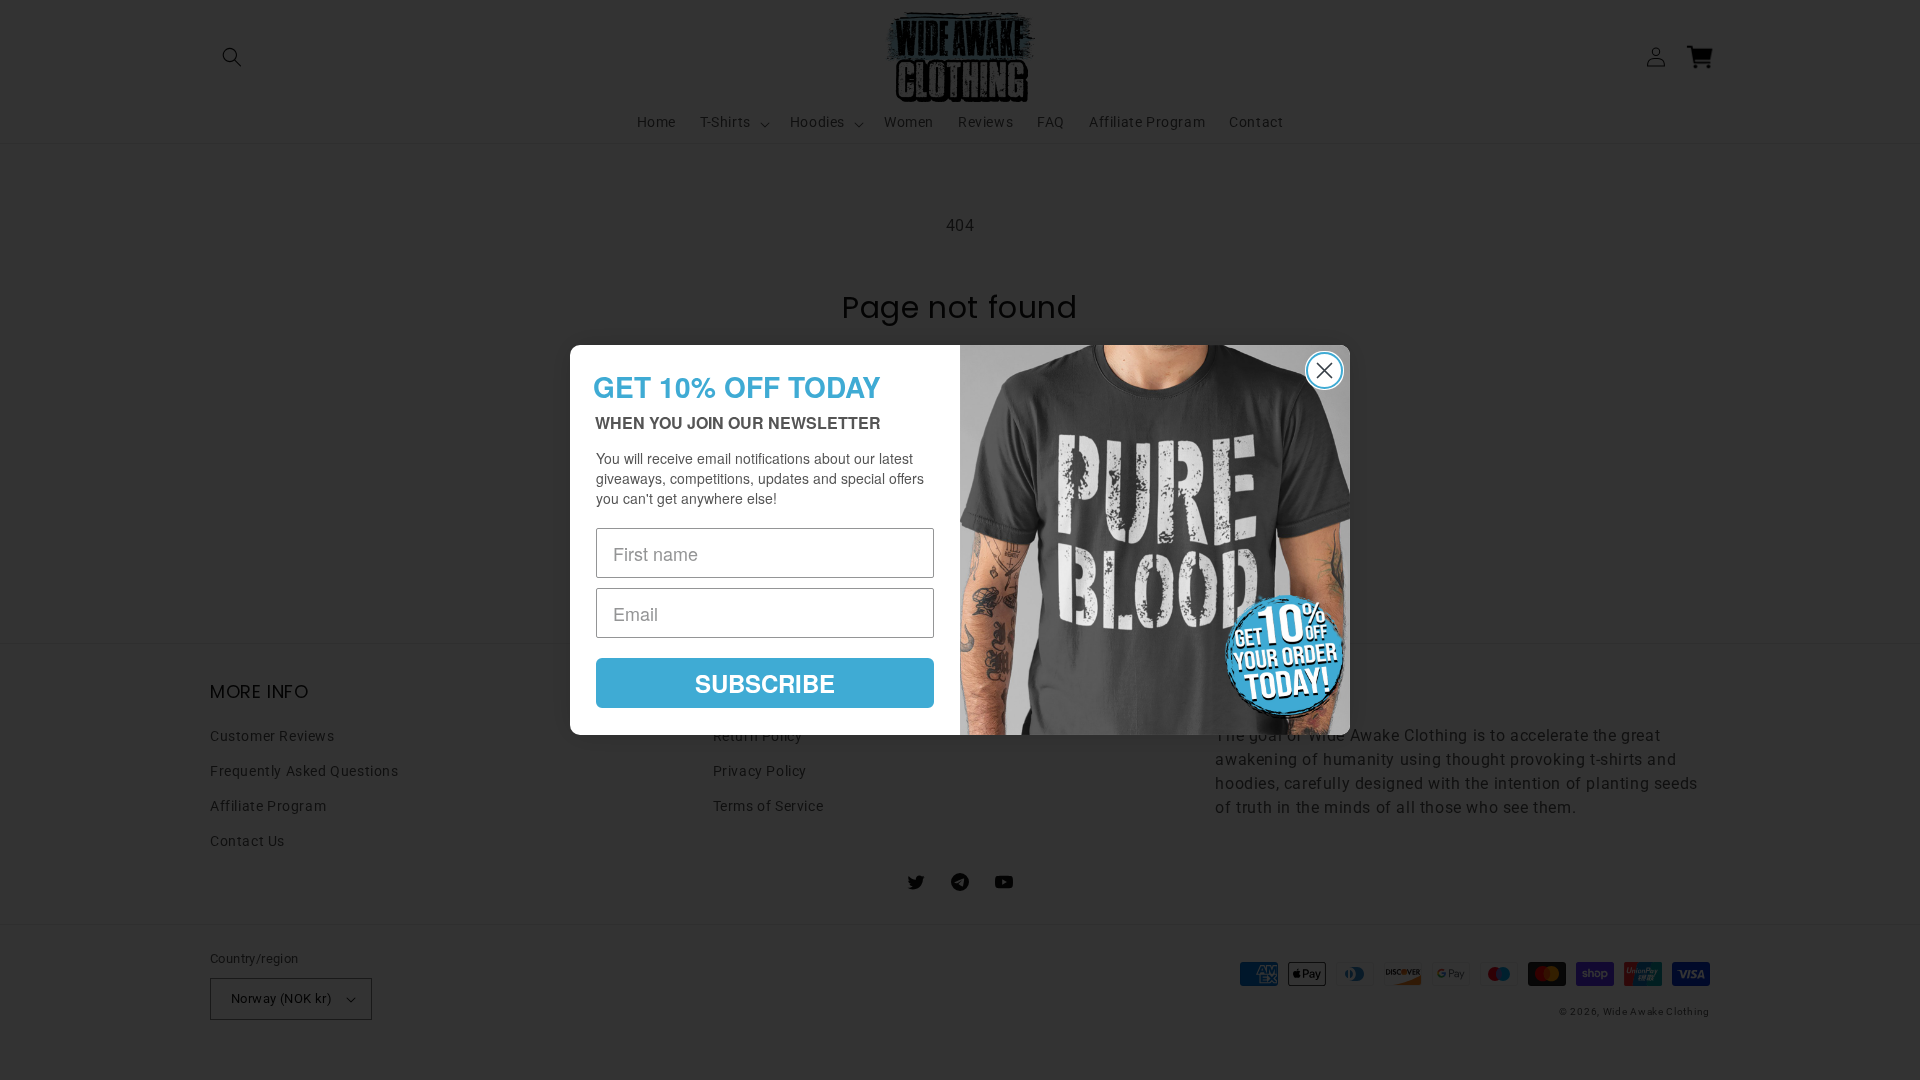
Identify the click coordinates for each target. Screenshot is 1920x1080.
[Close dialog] (1324, 370)
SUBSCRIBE (765, 683)
